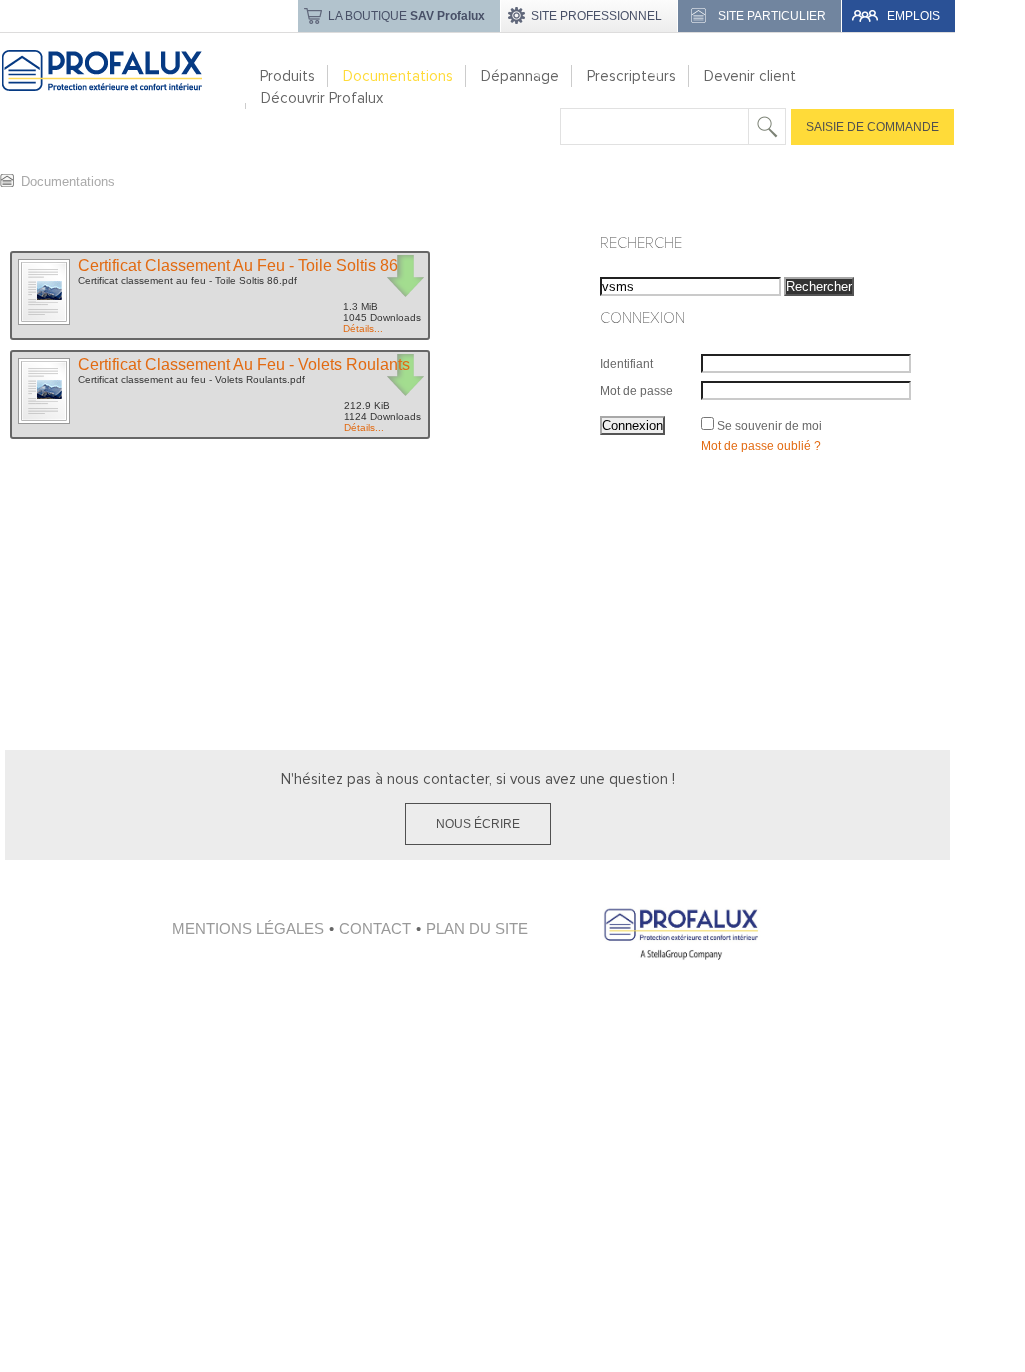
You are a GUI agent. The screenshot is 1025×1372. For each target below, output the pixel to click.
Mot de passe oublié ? (761, 446)
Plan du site (477, 928)
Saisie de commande (872, 127)
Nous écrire (478, 824)
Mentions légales (248, 928)
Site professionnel (596, 16)
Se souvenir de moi (769, 426)
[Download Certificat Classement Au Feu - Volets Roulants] (43, 422)
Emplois (913, 16)
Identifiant (626, 364)
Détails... (363, 328)
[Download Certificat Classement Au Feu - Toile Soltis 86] (43, 323)
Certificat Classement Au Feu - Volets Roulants (244, 364)
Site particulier (772, 16)
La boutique (406, 16)
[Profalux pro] (124, 99)
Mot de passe (636, 391)
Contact (375, 928)
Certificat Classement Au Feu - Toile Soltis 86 (238, 265)
